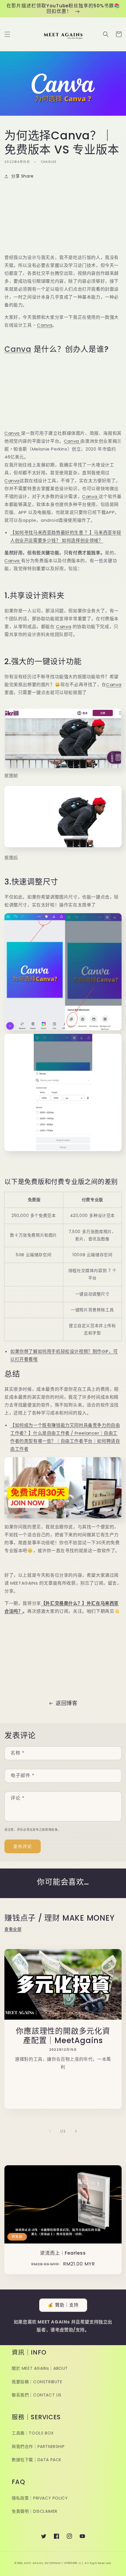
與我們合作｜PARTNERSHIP (38, 2447)
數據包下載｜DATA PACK (37, 2460)
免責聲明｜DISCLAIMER (35, 2511)
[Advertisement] (63, 217)
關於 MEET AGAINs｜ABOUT (40, 2368)
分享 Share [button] (22, 176)
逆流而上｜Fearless (63, 2253)
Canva (45, 325)
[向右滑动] (76, 2131)
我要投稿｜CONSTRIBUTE (37, 2382)
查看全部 (13, 1929)
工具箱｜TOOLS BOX (33, 2433)
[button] (7, 34)
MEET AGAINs (34, 2563)
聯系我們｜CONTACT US (37, 2395)
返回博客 (67, 1703)
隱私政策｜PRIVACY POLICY (40, 2498)
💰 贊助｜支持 (63, 2305)
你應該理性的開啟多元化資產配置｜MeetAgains (63, 2036)
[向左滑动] (50, 2131)
